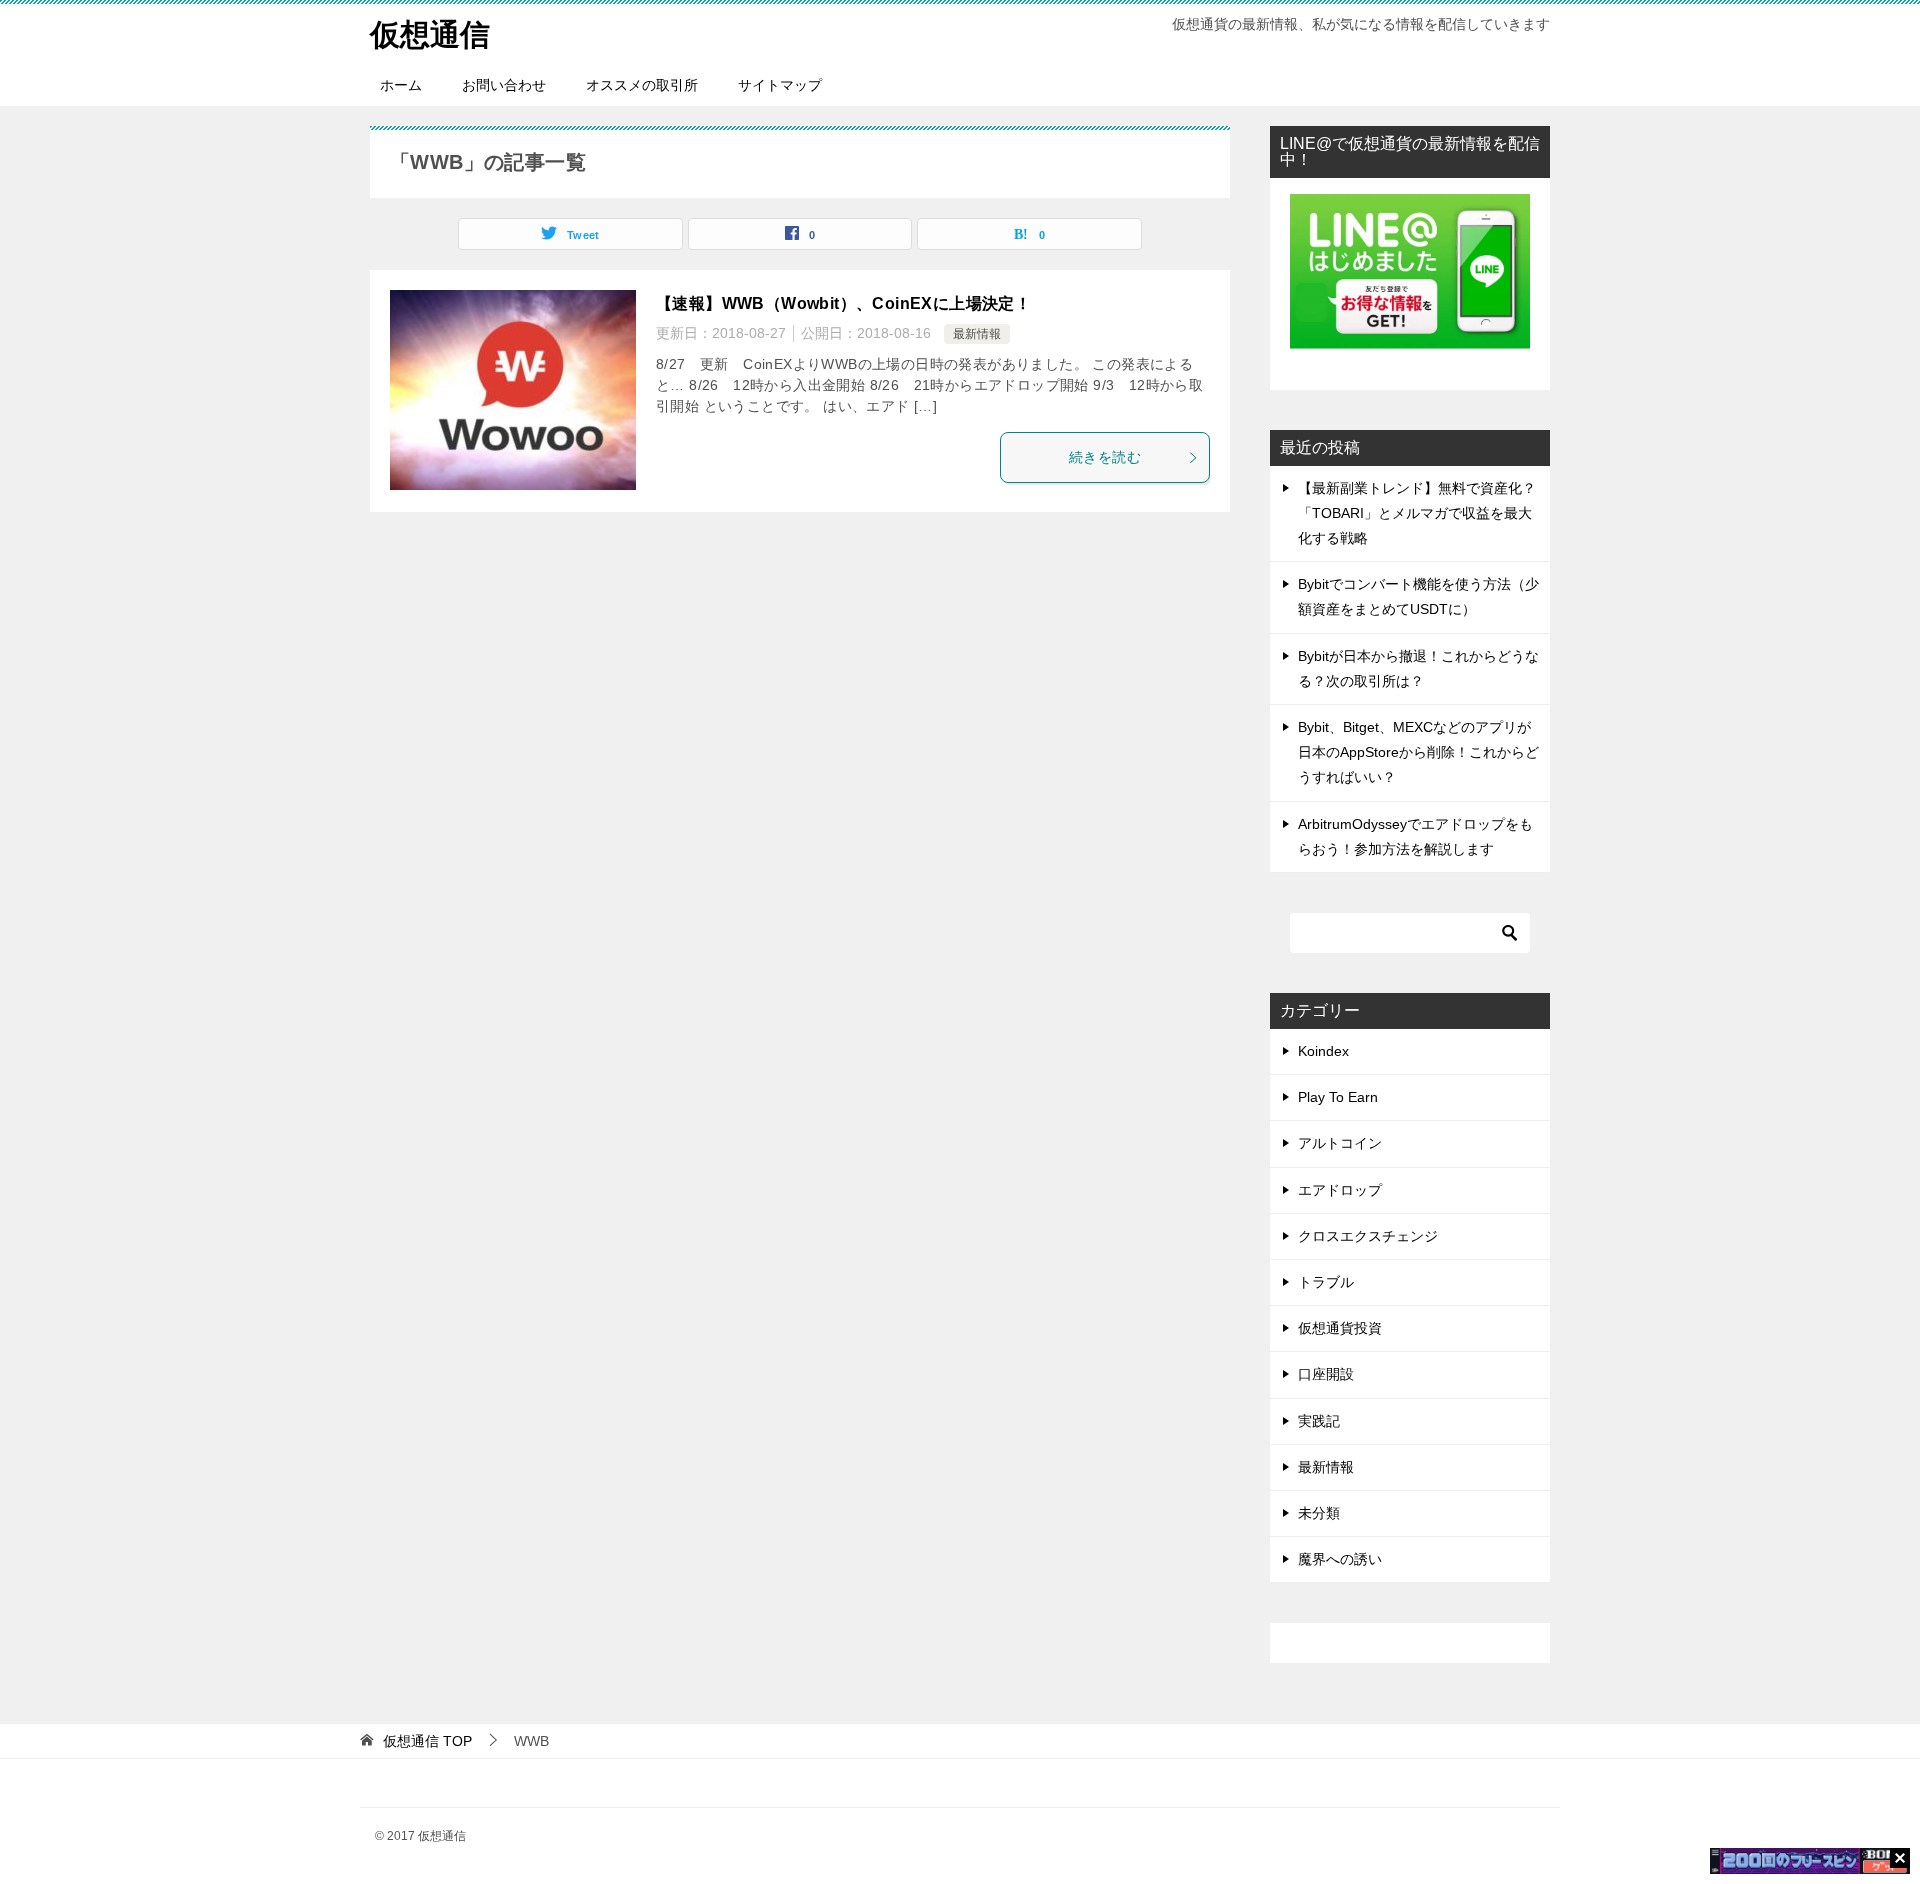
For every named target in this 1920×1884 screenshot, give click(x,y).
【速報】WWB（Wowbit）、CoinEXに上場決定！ (843, 303)
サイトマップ (780, 85)
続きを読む (1105, 457)
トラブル (1326, 1282)
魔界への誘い (1340, 1559)
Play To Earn (1338, 1097)
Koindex (1323, 1051)
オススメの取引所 (642, 85)
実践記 (1319, 1421)
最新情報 (977, 334)
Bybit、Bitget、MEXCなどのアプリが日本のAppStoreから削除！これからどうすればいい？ (1418, 752)
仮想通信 (430, 34)
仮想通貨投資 (1340, 1328)
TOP (427, 1741)
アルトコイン (1340, 1143)
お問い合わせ (504, 85)
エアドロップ (1340, 1190)
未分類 (1319, 1513)
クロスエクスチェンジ (1368, 1236)
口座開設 (1326, 1374)
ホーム (401, 85)
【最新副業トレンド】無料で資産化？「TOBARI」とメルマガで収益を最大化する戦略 (1417, 513)
